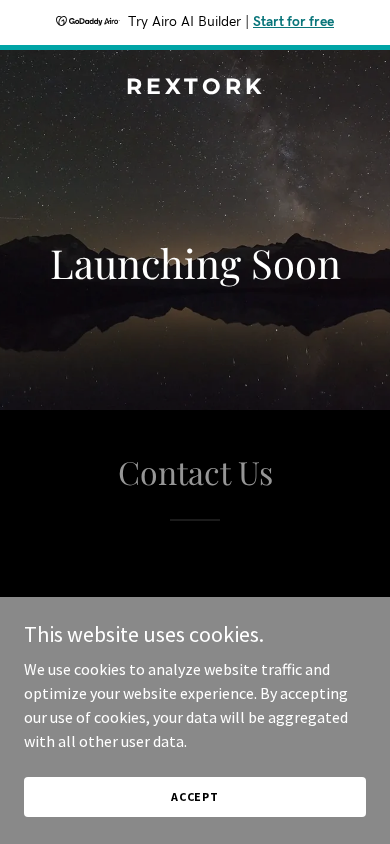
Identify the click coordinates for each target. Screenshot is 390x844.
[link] (195, 88)
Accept (195, 796)
